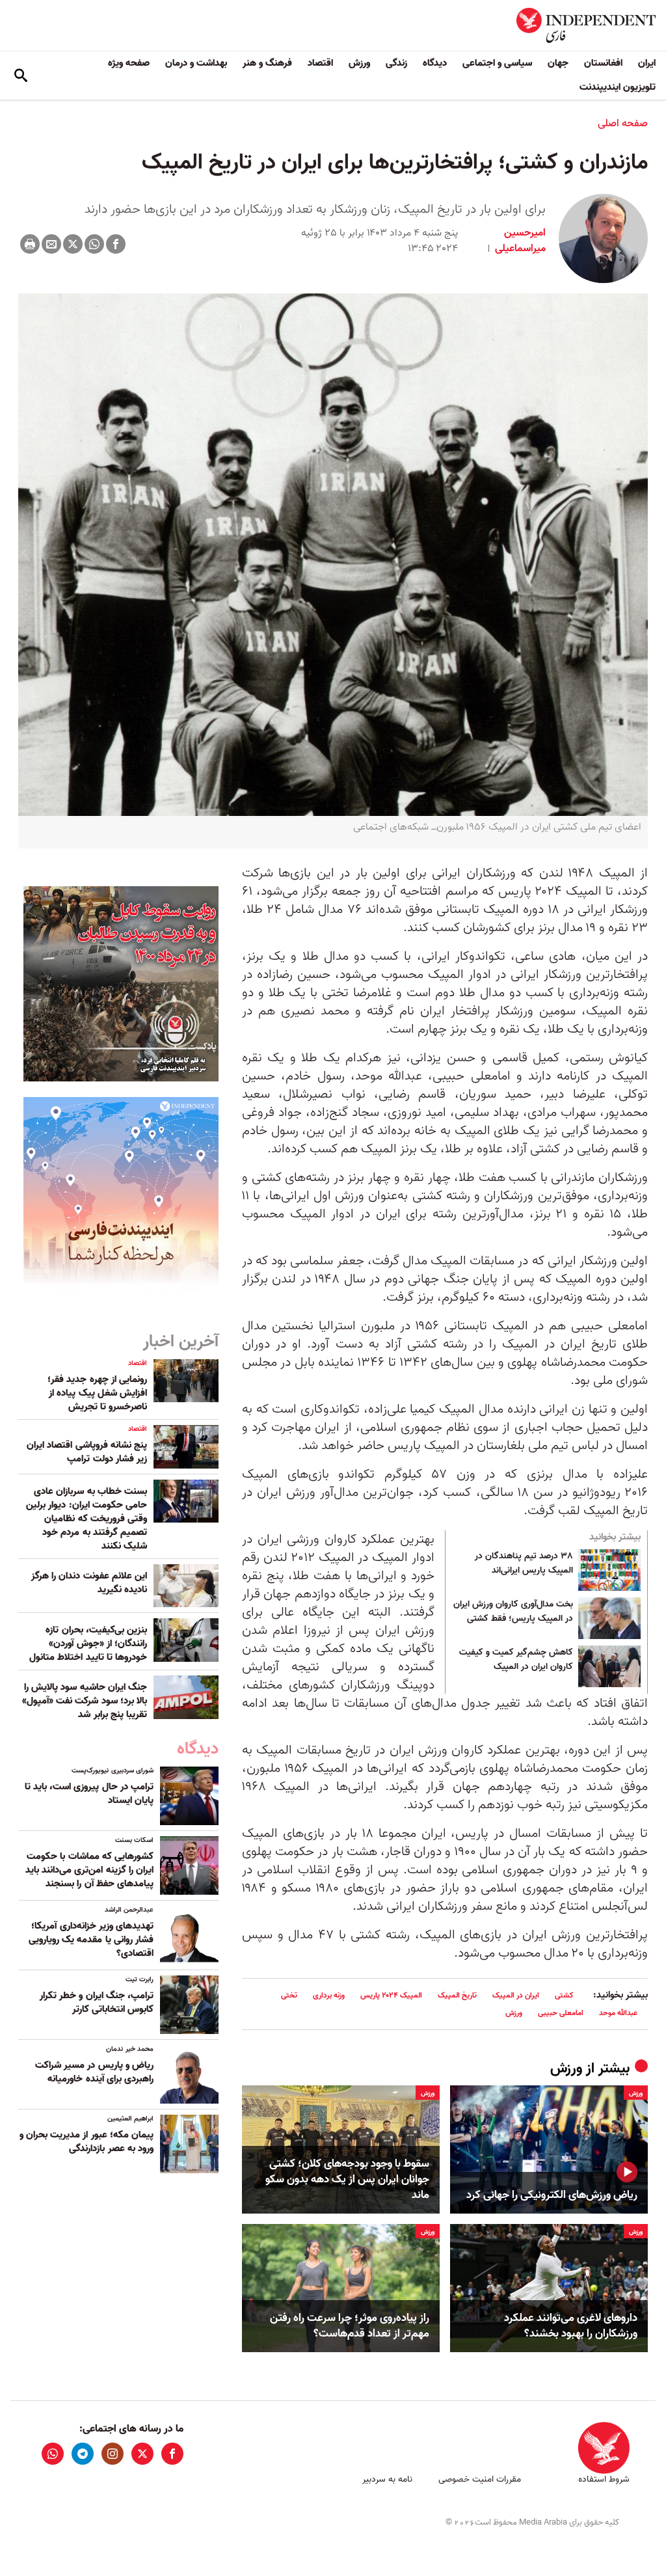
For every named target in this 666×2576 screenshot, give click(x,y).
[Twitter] (73, 244)
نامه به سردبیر (387, 2479)
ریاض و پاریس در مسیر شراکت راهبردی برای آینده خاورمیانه (94, 2072)
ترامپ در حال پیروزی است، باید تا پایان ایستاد (89, 1794)
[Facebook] (116, 244)
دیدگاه (435, 63)
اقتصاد (320, 63)
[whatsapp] (53, 2454)
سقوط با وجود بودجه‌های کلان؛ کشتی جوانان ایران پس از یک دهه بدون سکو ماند (347, 2179)
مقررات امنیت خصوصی (480, 2479)
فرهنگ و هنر (267, 63)
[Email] (51, 244)
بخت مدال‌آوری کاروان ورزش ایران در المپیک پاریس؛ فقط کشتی (513, 1612)
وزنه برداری (329, 1995)
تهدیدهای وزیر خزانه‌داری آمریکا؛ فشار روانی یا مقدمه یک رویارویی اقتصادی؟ (91, 1940)
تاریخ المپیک (457, 1995)
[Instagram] (113, 2454)
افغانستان (603, 63)
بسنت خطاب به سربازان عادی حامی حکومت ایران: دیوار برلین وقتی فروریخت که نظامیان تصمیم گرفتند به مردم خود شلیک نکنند (87, 1519)
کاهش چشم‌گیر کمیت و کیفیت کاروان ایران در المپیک (516, 1660)
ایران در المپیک (516, 1995)
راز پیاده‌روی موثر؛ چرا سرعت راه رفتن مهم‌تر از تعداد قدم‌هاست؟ (350, 2326)
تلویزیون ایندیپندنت (618, 87)
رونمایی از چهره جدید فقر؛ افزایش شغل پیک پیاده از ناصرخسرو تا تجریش (97, 1393)
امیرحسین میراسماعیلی (519, 241)
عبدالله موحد (618, 2013)
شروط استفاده (604, 2479)
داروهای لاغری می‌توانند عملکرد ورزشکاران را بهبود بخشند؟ (571, 2326)
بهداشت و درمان (196, 63)
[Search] (21, 75)
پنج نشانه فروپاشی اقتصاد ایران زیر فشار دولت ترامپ (87, 1452)
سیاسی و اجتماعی (497, 63)
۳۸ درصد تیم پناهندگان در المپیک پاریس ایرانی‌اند (524, 1564)
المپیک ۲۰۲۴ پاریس (391, 1995)
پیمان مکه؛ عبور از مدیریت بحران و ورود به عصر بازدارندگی (87, 2142)
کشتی (564, 1995)
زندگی (396, 63)
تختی (289, 1995)
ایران (647, 63)
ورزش (359, 63)
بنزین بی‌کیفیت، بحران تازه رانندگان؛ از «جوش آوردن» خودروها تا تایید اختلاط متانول (88, 1644)
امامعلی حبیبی (561, 2013)
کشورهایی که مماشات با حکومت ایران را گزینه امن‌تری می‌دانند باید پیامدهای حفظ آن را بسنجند (89, 1870)
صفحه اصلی (623, 124)
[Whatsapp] (94, 244)
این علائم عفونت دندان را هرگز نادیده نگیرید (89, 1583)
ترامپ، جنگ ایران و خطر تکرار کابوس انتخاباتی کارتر (97, 2002)
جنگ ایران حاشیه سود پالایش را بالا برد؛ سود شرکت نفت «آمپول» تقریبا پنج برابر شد (85, 1701)
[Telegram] (83, 2454)
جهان (558, 63)
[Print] (30, 244)
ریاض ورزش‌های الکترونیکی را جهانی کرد (552, 2195)
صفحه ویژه (129, 63)
